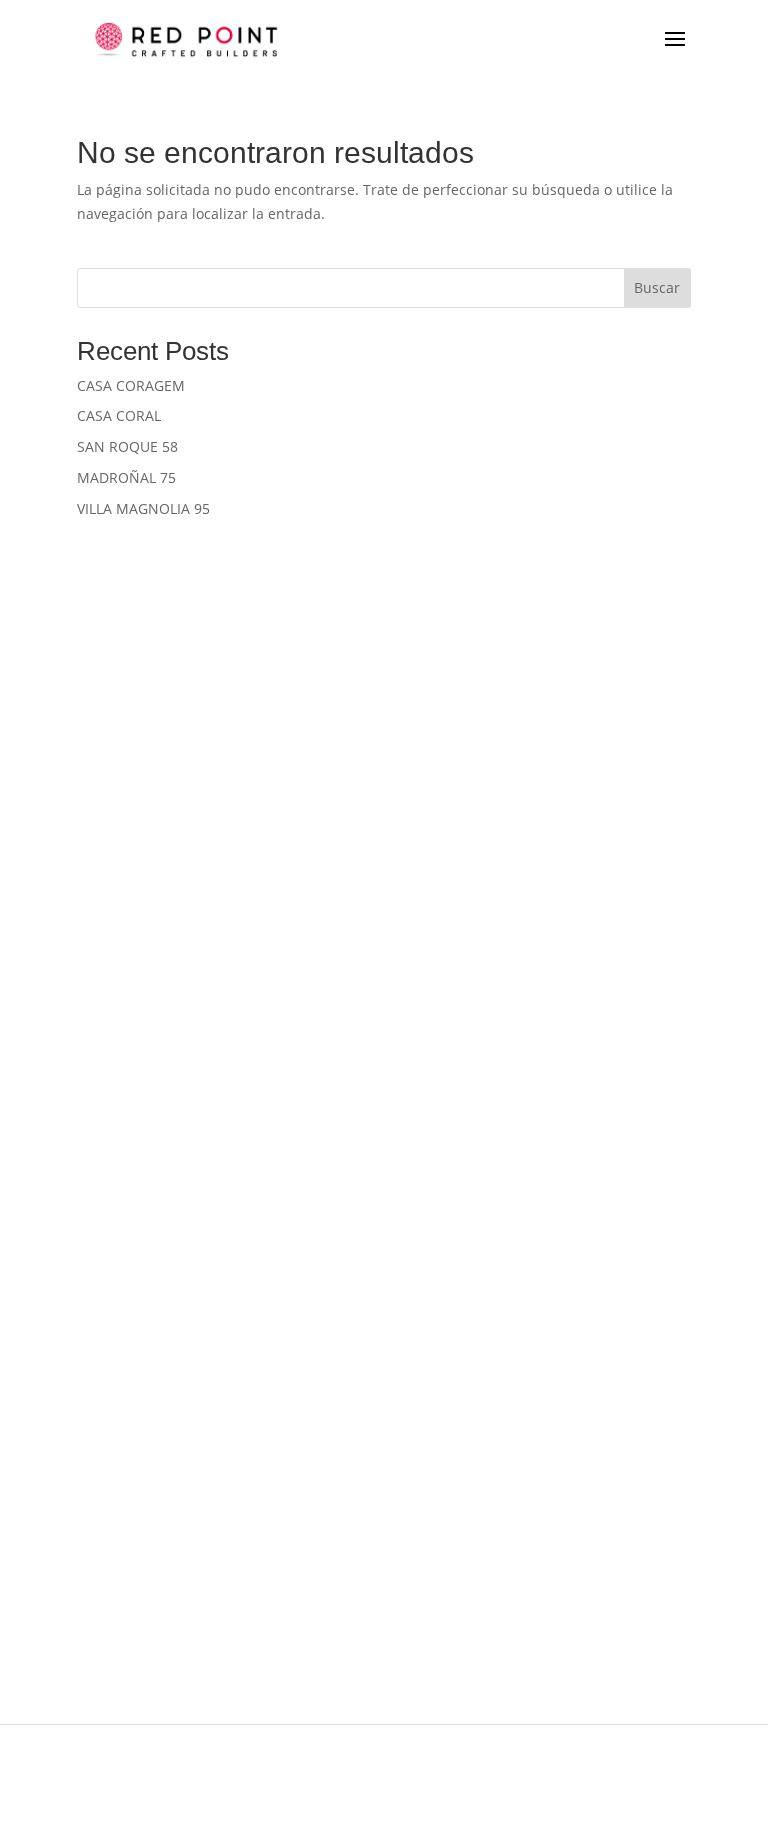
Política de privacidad (107, 1760)
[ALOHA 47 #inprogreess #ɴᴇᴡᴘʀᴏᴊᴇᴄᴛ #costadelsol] (576, 913)
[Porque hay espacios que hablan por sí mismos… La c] (192, 913)
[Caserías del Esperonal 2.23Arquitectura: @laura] (192, 698)
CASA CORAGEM (131, 385)
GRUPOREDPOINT (371, 1584)
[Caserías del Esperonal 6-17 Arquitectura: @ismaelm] (192, 1128)
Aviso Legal (239, 1760)
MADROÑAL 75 (126, 477)
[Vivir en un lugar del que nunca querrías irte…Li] (576, 1343)
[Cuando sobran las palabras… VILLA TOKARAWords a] (192, 1343)
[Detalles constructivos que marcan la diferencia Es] (576, 1128)
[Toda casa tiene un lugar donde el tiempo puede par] (192, 1558)
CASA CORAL (119, 415)
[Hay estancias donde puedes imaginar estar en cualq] (576, 698)
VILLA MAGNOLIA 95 (143, 508)
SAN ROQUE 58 (127, 446)
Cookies (330, 1760)
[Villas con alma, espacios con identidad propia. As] (576, 1558)
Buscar (657, 287)
